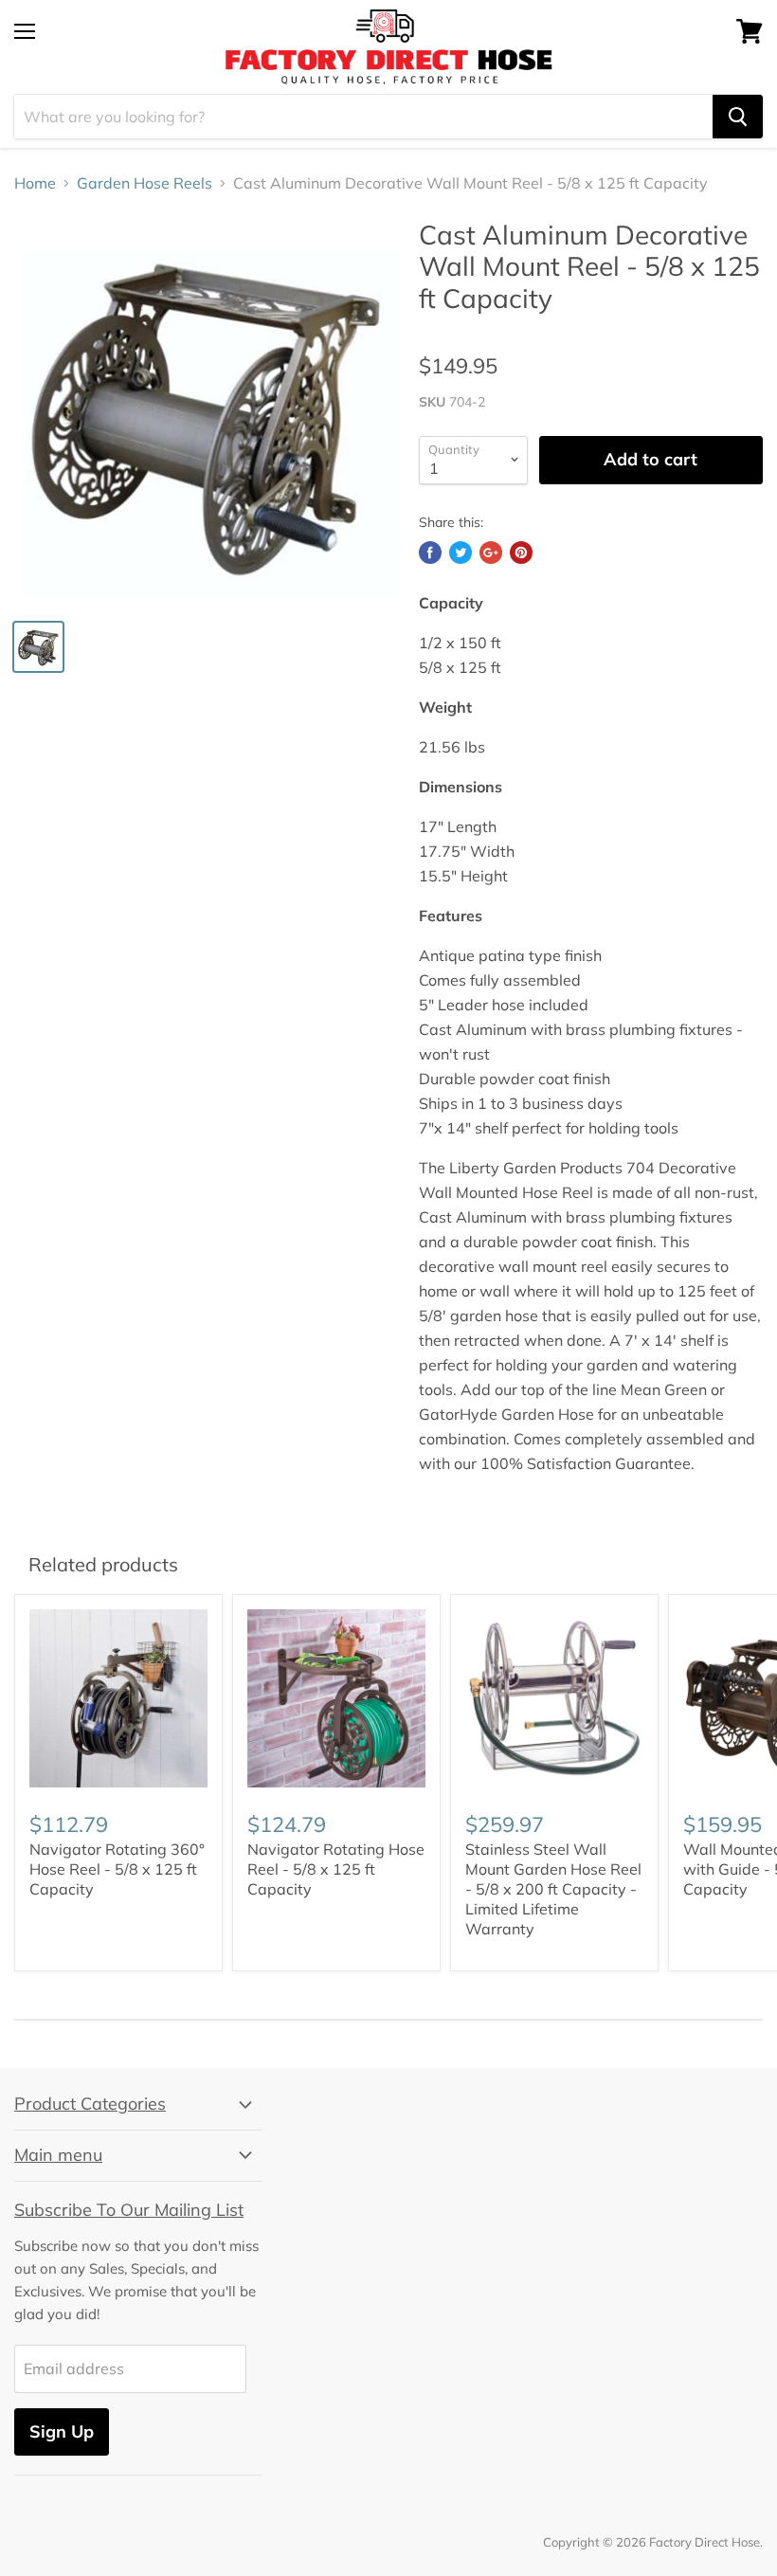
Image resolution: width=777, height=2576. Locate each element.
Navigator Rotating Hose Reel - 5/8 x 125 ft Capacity (336, 1869)
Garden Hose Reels (145, 183)
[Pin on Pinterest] (521, 553)
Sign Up (62, 2431)
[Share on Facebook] (430, 553)
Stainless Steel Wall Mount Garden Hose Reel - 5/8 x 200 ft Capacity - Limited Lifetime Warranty (553, 1889)
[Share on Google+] (491, 553)
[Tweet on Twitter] (461, 553)
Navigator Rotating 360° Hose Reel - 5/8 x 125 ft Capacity (117, 1869)
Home (35, 183)
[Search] (738, 117)
